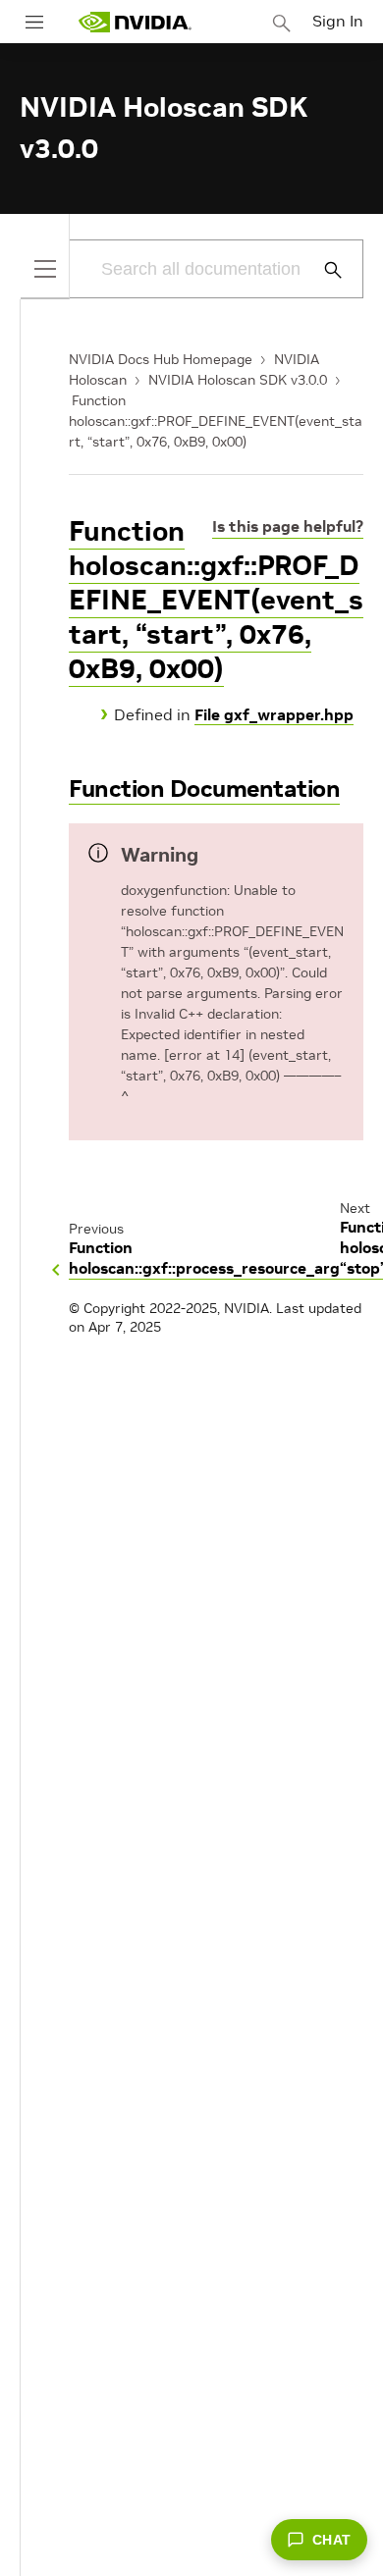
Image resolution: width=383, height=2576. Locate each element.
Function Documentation (204, 789)
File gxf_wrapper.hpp (274, 714)
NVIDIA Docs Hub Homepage (161, 359)
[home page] (135, 22)
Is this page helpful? (288, 526)
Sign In (338, 21)
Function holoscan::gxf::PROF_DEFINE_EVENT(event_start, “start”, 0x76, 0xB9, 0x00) (216, 421)
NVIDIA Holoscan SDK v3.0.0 (238, 380)
